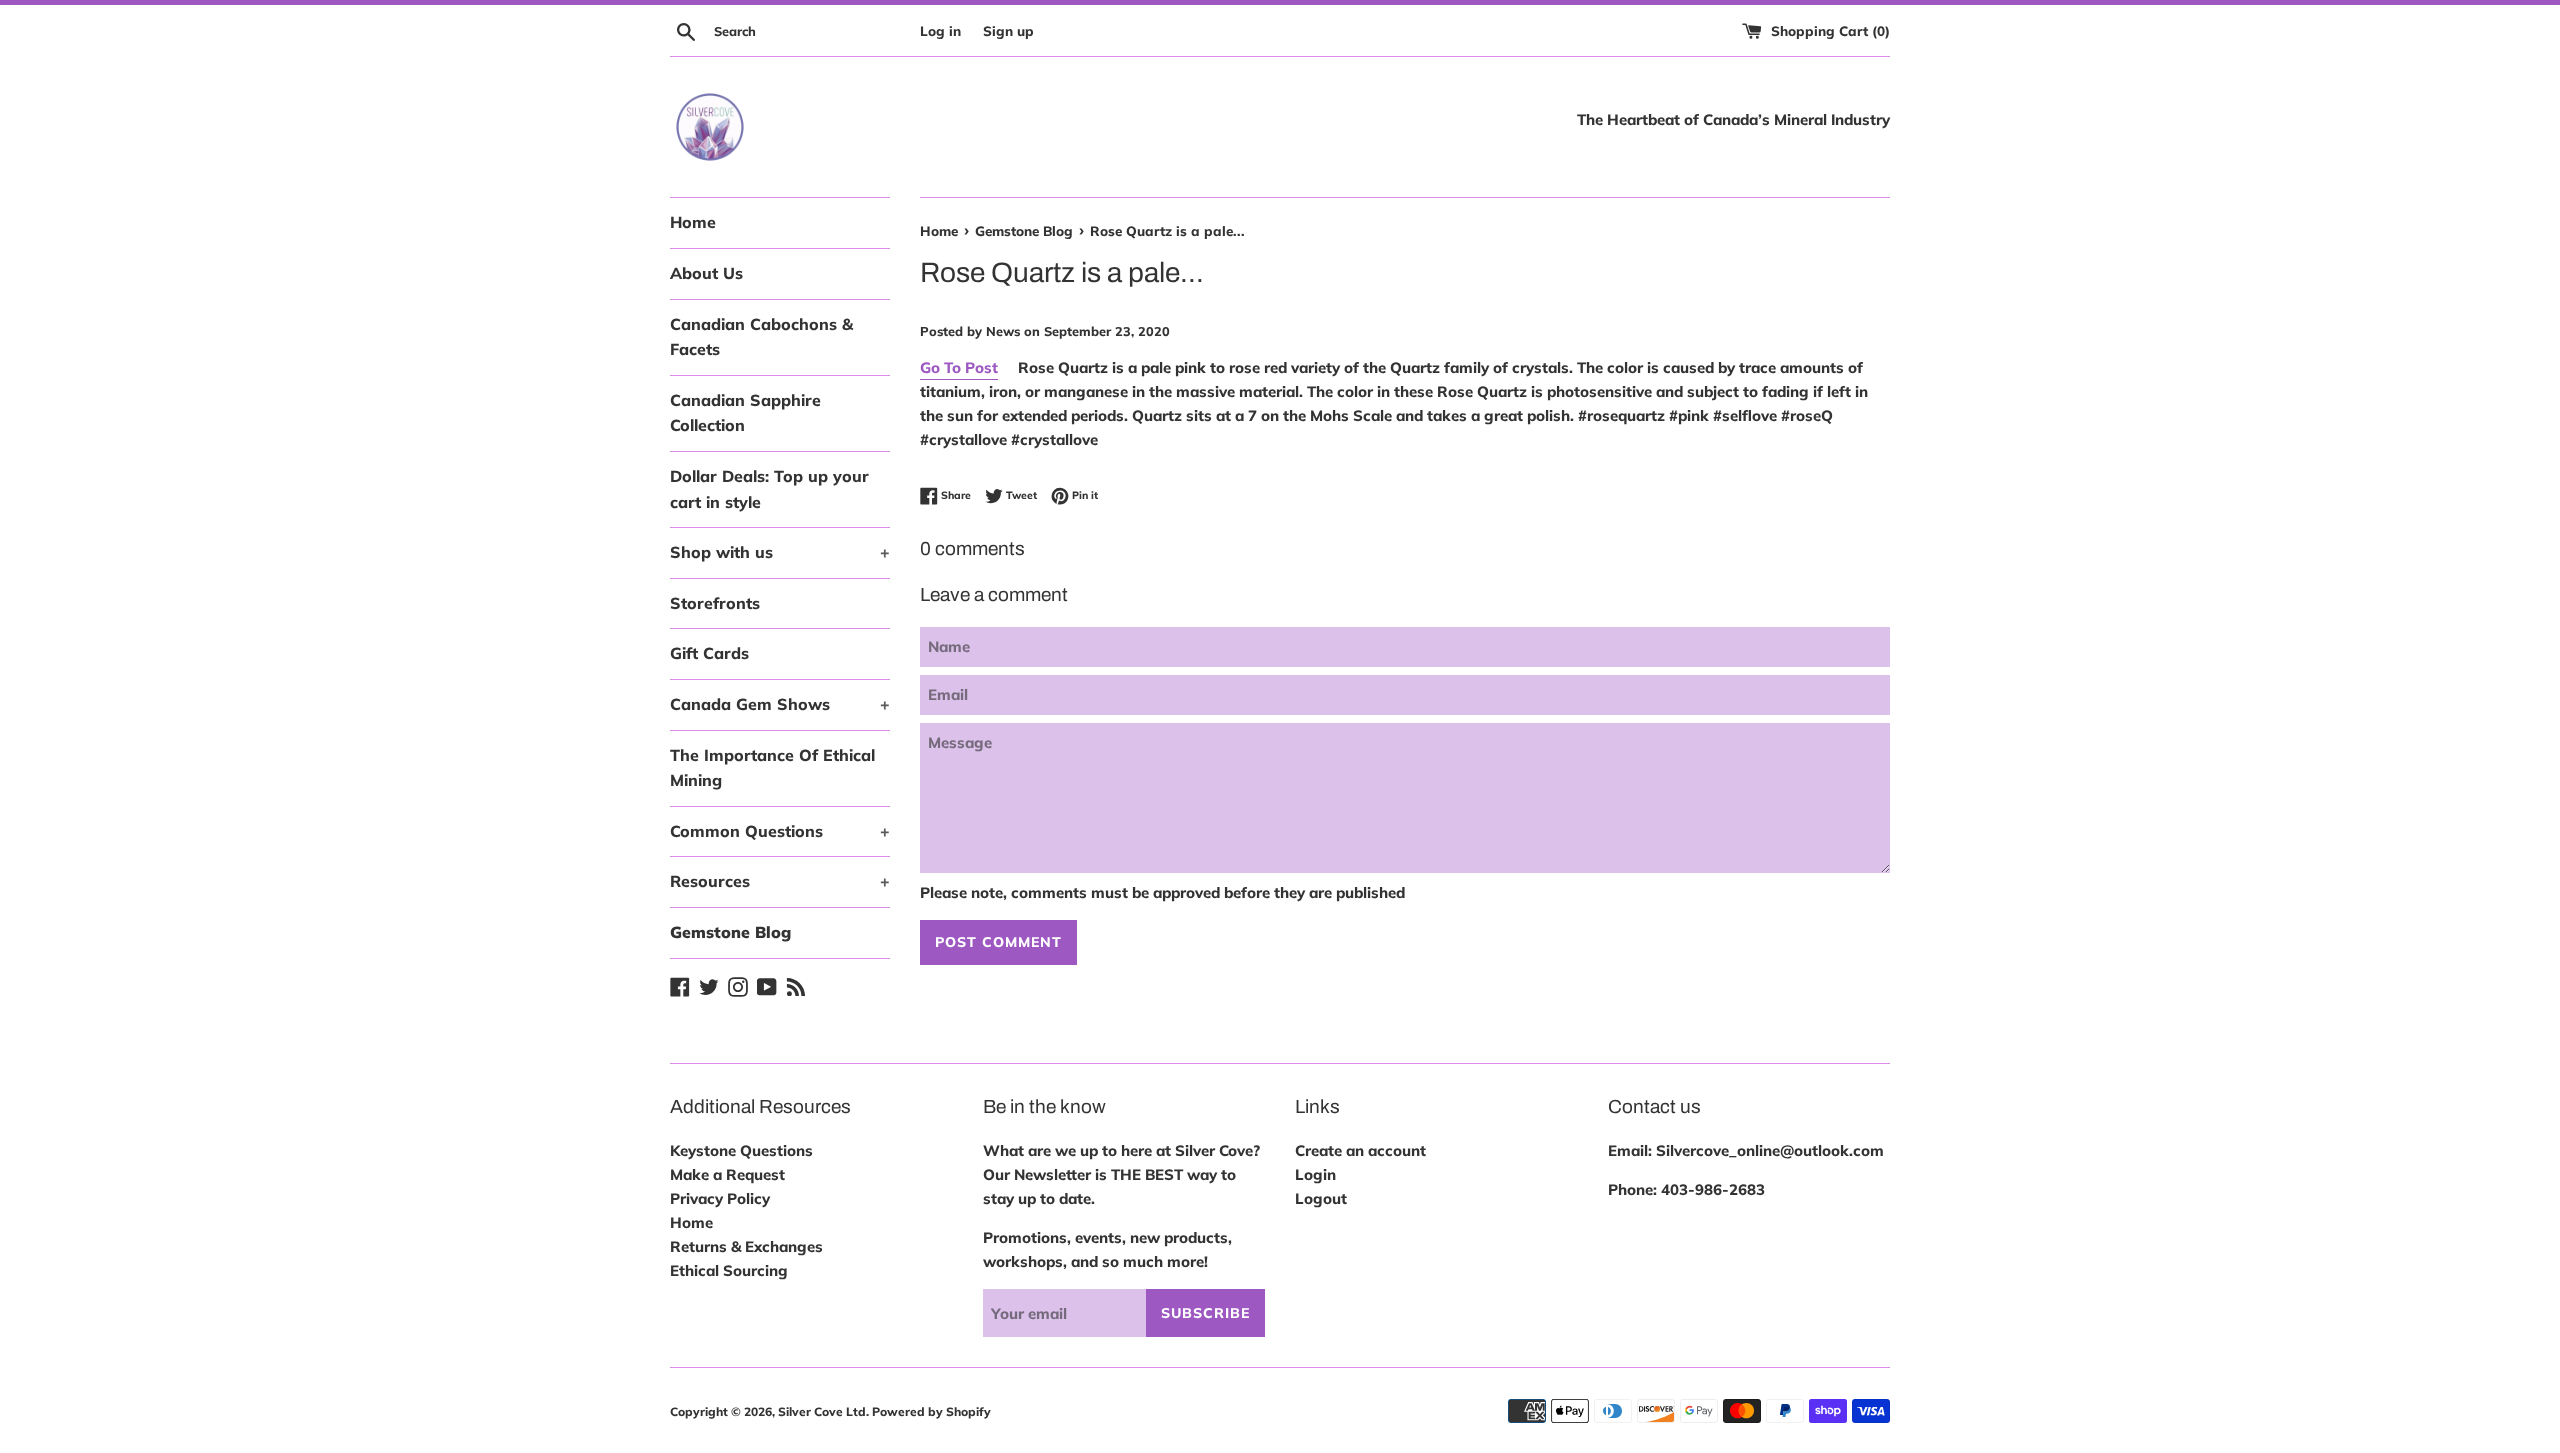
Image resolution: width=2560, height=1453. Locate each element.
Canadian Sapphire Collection (745, 413)
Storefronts (715, 603)
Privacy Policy (720, 1198)
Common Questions (780, 831)
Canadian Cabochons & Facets (761, 337)
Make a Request (727, 1174)
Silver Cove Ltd (822, 1411)
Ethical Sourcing (729, 1270)
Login (1315, 1174)
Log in (940, 30)
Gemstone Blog (730, 932)
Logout (1321, 1198)
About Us (706, 273)
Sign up (1008, 30)
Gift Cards (709, 653)
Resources (780, 881)
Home (693, 222)
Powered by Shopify (931, 1411)
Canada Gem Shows (780, 704)
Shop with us (780, 552)
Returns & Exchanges (746, 1246)
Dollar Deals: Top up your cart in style (769, 489)
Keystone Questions (741, 1150)
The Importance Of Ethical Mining (772, 768)
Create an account (1360, 1150)
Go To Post (959, 367)
